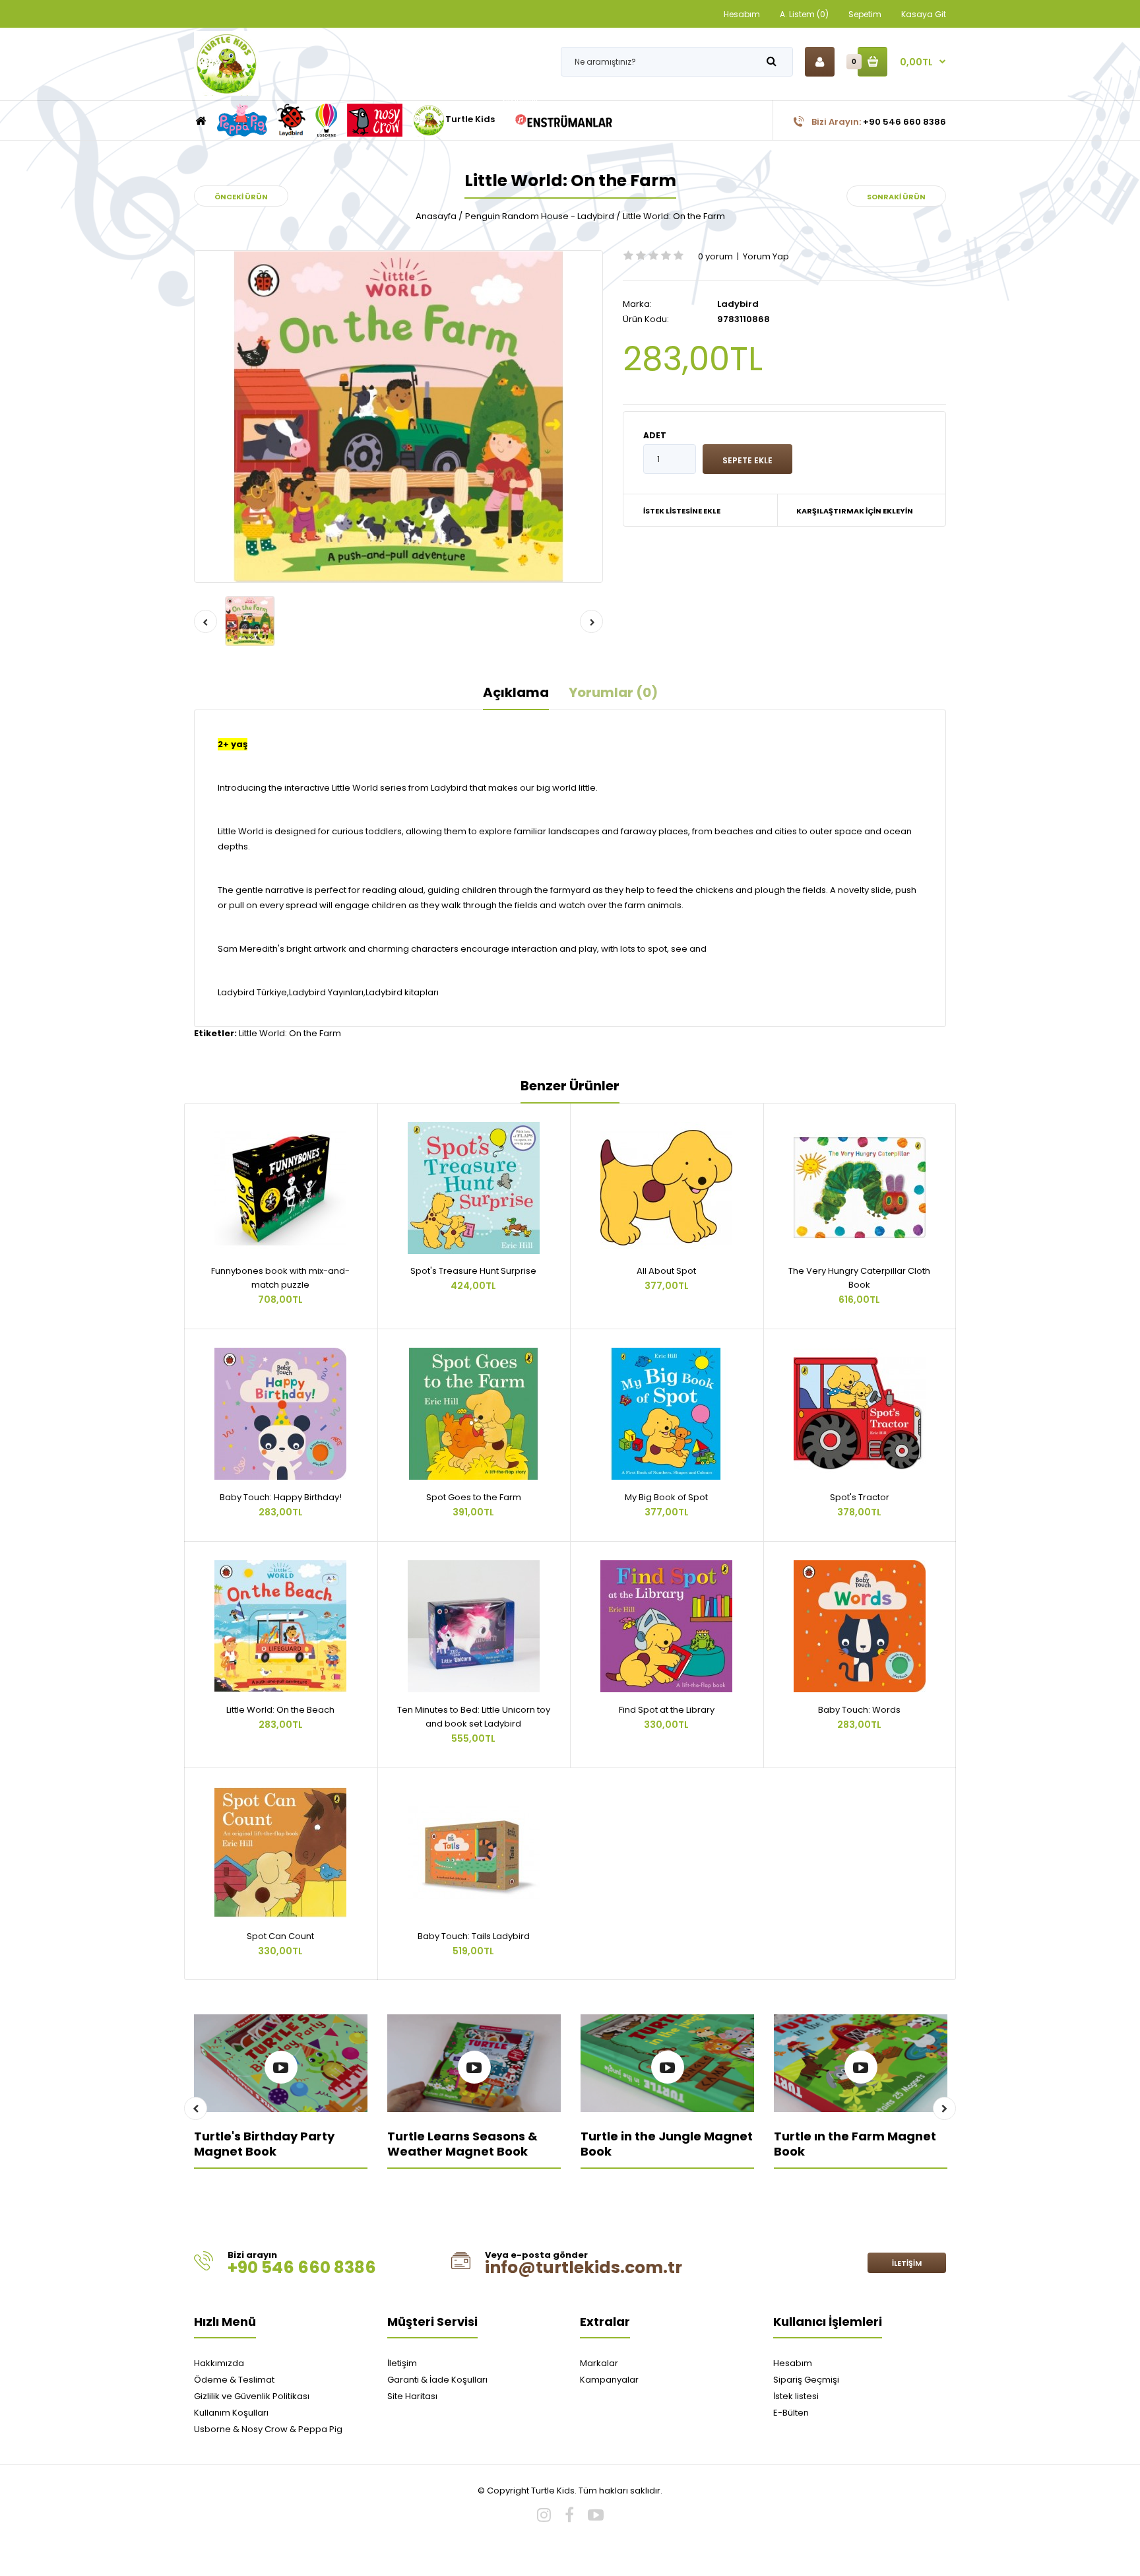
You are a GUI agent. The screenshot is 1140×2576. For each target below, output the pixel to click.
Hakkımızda (219, 2363)
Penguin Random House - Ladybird (540, 216)
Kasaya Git (924, 14)
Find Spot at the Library (667, 1710)
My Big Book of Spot (666, 1497)
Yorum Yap (766, 256)
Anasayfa (436, 216)
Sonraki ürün (896, 197)
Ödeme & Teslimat (234, 2380)
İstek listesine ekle (682, 511)
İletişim (907, 2263)
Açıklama (516, 692)
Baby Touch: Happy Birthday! (281, 1497)
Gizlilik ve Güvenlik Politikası (252, 2396)
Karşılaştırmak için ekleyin (855, 511)
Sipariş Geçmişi (806, 2380)
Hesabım (742, 14)
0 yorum (715, 256)
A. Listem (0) (804, 14)
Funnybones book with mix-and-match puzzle (280, 1278)
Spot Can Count (280, 1936)
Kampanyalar (609, 2380)
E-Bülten (791, 2413)
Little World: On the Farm (674, 216)
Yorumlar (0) (613, 692)
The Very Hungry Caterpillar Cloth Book (859, 1278)
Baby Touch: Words (859, 1710)
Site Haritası (412, 2396)
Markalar (599, 2363)
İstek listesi (796, 2396)
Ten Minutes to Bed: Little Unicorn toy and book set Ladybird (474, 1717)
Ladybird (738, 304)
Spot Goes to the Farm (474, 1497)
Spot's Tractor (860, 1497)
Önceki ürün (241, 197)
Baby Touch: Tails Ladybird (474, 1936)
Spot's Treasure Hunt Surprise (473, 1271)
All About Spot (666, 1271)
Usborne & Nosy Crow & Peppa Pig (268, 2429)
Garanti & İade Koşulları (437, 2380)
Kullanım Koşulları (231, 2413)
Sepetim (865, 14)
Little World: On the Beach (280, 1710)
